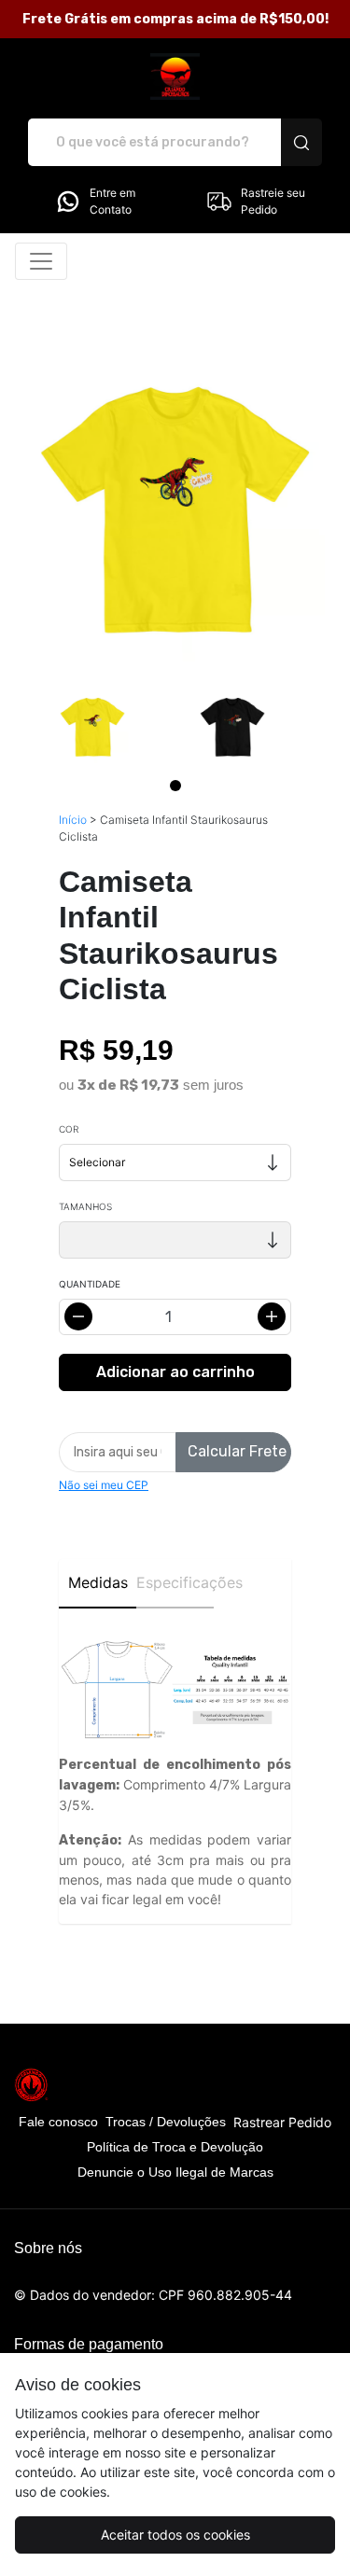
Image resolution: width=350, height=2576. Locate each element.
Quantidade (90, 1284)
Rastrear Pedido (282, 2122)
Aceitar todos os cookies (175, 2534)
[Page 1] (175, 786)
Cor (69, 1129)
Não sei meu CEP (104, 1485)
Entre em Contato (112, 201)
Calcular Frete (237, 1451)
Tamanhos (85, 1206)
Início (73, 820)
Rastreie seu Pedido (273, 201)
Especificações (175, 1582)
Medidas (98, 1582)
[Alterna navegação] (41, 261)
